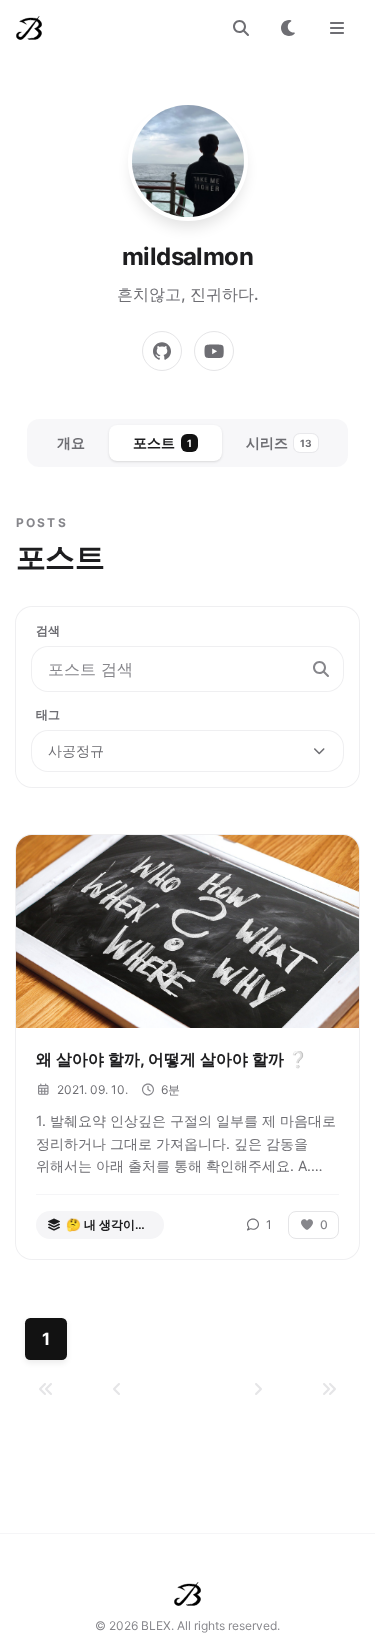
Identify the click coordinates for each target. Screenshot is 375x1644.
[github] (162, 351)
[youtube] (214, 351)
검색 (48, 630)
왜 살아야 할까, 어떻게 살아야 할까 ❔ (172, 1059)
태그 (48, 714)
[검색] (241, 28)
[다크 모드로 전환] (289, 28)
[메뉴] (337, 28)
